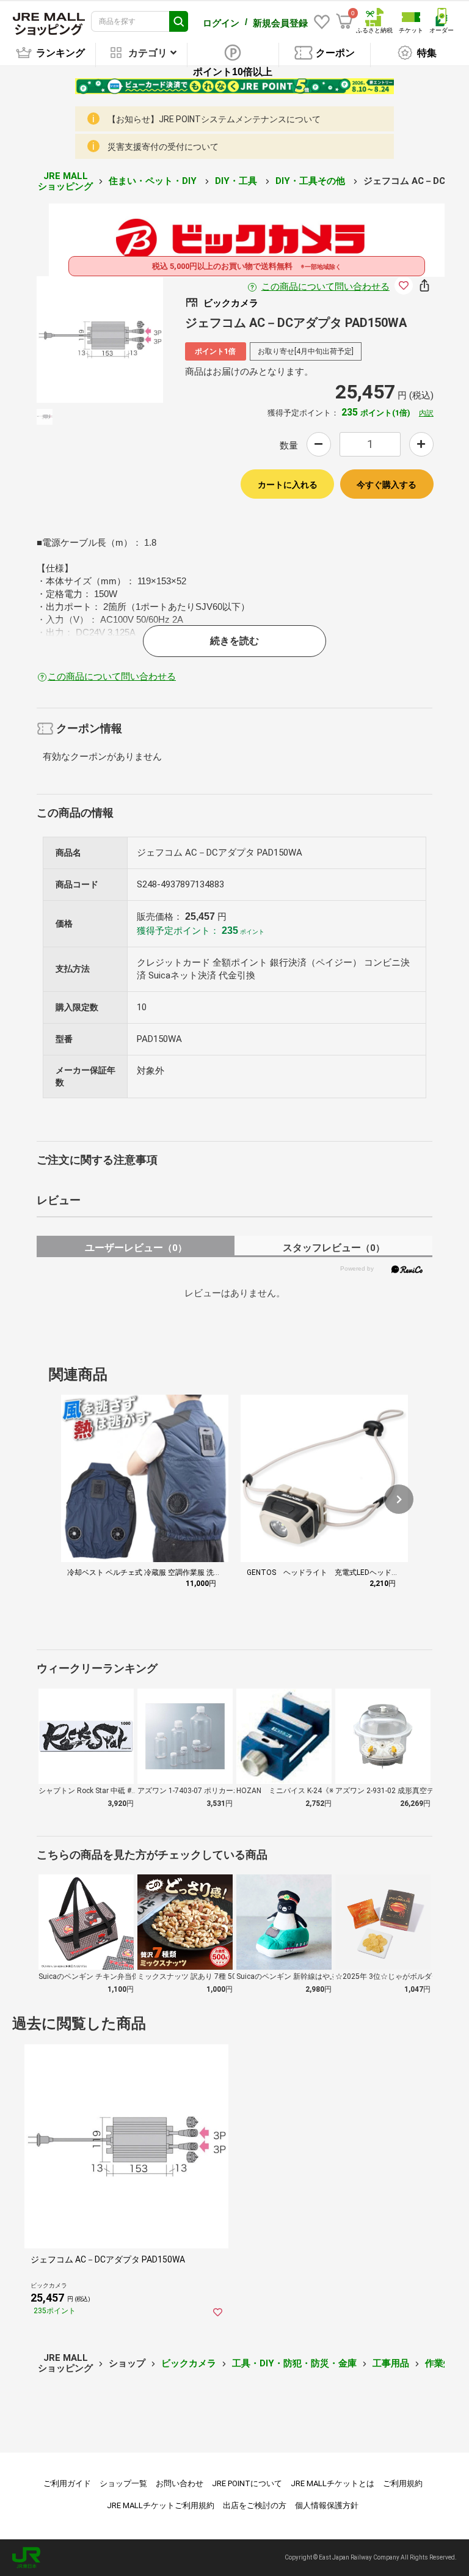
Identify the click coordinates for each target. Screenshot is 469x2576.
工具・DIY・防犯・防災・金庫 (294, 2363)
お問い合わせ (180, 2483)
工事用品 (391, 2363)
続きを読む (234, 641)
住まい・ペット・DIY (154, 181)
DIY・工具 (237, 181)
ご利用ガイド (67, 2483)
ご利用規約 (403, 2483)
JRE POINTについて (247, 2483)
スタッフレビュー (334, 1248)
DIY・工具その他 (311, 181)
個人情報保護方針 (327, 2505)
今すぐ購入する (387, 485)
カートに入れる (288, 485)
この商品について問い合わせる (325, 287)
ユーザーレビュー (136, 1248)
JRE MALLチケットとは (333, 2483)
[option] (100, 339)
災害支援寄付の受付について (163, 147)
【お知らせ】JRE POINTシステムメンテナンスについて (214, 119)
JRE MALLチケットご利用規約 (161, 2505)
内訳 (426, 413)
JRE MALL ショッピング (65, 181)
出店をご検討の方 (255, 2505)
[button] (399, 1499)
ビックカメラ (189, 2363)
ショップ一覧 (123, 2483)
